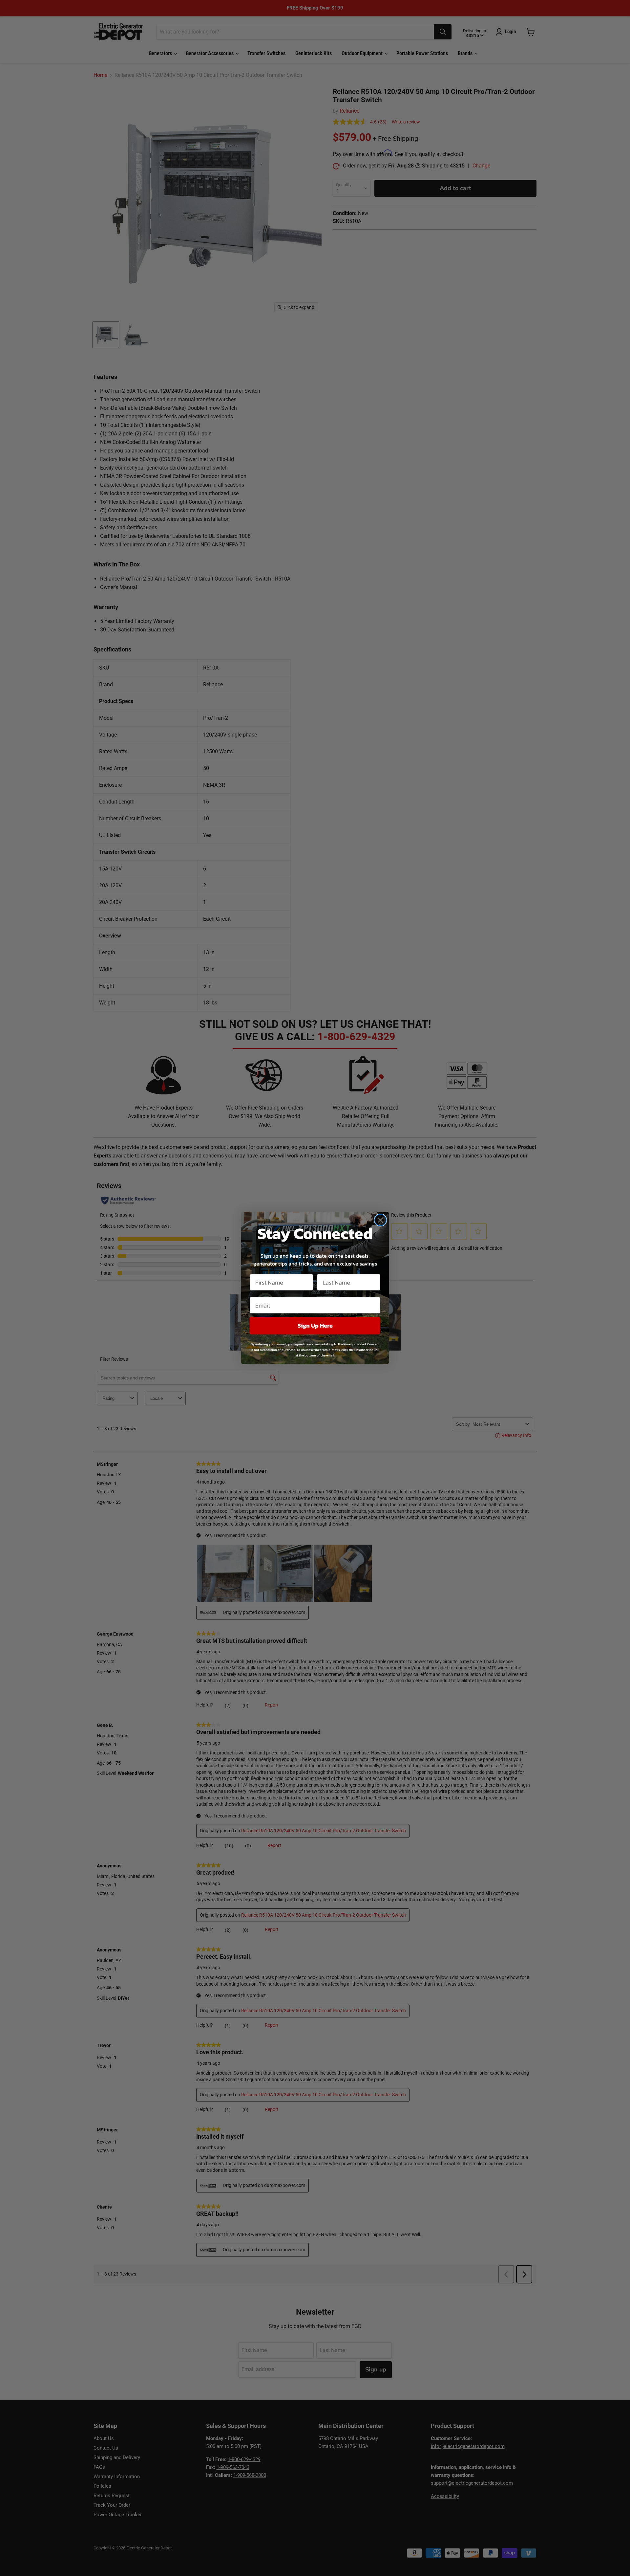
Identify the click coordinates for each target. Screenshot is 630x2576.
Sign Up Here (315, 1325)
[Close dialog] (380, 1220)
